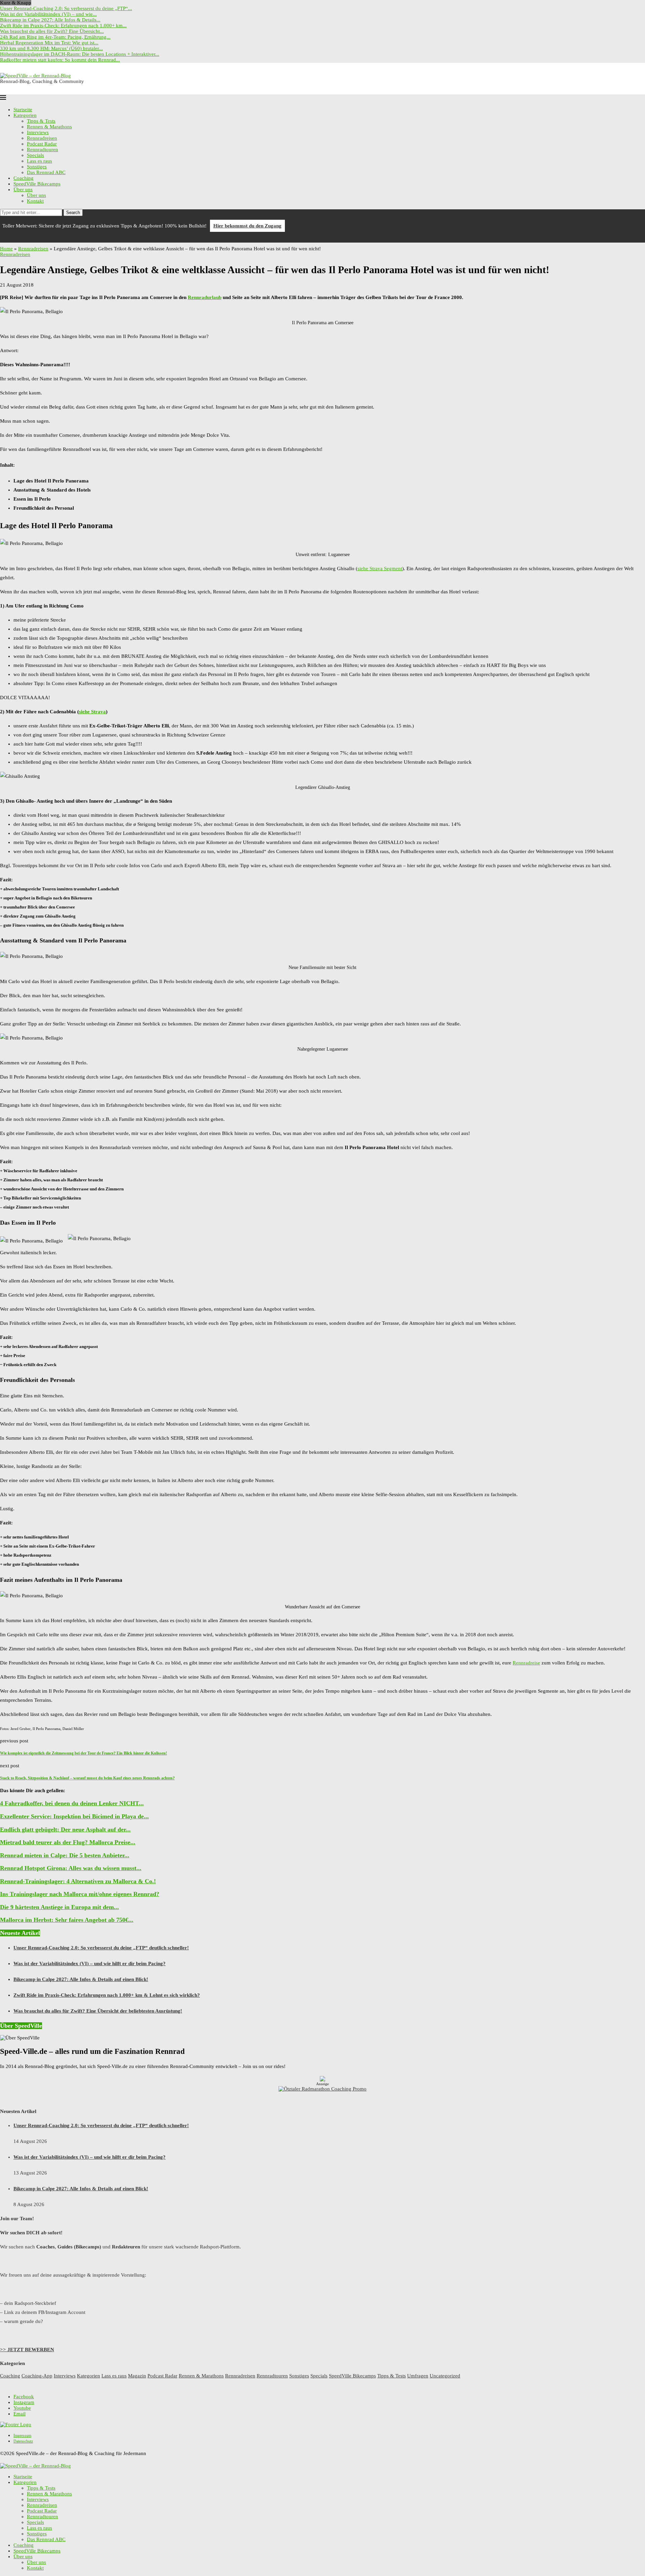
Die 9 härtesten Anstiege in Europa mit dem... (59, 1907)
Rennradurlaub (205, 297)
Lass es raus (39, 161)
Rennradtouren (42, 150)
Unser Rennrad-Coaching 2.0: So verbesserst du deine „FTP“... (66, 8)
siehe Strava (92, 712)
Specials (35, 155)
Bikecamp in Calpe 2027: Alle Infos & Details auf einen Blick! (81, 1979)
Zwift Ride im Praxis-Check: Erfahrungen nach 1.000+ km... (63, 26)
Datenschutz (23, 2441)
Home (6, 249)
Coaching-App (37, 2376)
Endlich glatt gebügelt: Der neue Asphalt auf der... (65, 1829)
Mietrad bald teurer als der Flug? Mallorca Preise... (68, 1842)
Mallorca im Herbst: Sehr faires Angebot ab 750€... (67, 1920)
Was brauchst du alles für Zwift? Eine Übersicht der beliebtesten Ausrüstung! (98, 2011)
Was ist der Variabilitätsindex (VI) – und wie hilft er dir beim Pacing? (90, 1963)
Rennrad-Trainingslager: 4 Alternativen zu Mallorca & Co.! (78, 1881)
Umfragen (418, 2376)
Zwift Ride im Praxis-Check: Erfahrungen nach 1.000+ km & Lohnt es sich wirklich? (107, 1995)
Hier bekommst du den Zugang (247, 226)
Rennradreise (526, 1663)
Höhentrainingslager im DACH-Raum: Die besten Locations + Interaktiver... (80, 54)
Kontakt (35, 201)
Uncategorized (445, 2376)
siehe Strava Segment (380, 568)
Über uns (23, 189)
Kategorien (25, 115)
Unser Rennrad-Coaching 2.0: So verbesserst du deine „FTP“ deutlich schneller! (101, 1948)
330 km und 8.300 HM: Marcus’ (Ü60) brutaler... (51, 48)
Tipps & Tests (41, 121)
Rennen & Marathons (49, 127)
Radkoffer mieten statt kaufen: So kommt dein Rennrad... (60, 60)
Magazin (137, 2376)
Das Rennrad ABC (46, 172)
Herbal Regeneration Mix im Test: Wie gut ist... (49, 43)
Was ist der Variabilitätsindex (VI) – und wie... (48, 14)
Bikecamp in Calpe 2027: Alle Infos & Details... (50, 20)
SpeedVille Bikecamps (37, 184)
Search (73, 213)
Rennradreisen (42, 138)
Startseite (23, 110)
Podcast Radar (42, 144)
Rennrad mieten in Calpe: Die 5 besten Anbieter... (65, 1855)
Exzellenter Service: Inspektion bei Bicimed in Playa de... (74, 1816)
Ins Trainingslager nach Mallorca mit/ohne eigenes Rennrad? (80, 1894)
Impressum (22, 2436)
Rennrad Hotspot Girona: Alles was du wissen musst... (71, 1868)
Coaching (24, 178)
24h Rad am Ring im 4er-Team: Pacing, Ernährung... (55, 37)
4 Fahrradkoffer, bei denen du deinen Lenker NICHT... (72, 1803)
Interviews (38, 132)
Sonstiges (37, 167)
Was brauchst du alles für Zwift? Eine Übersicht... (52, 31)
